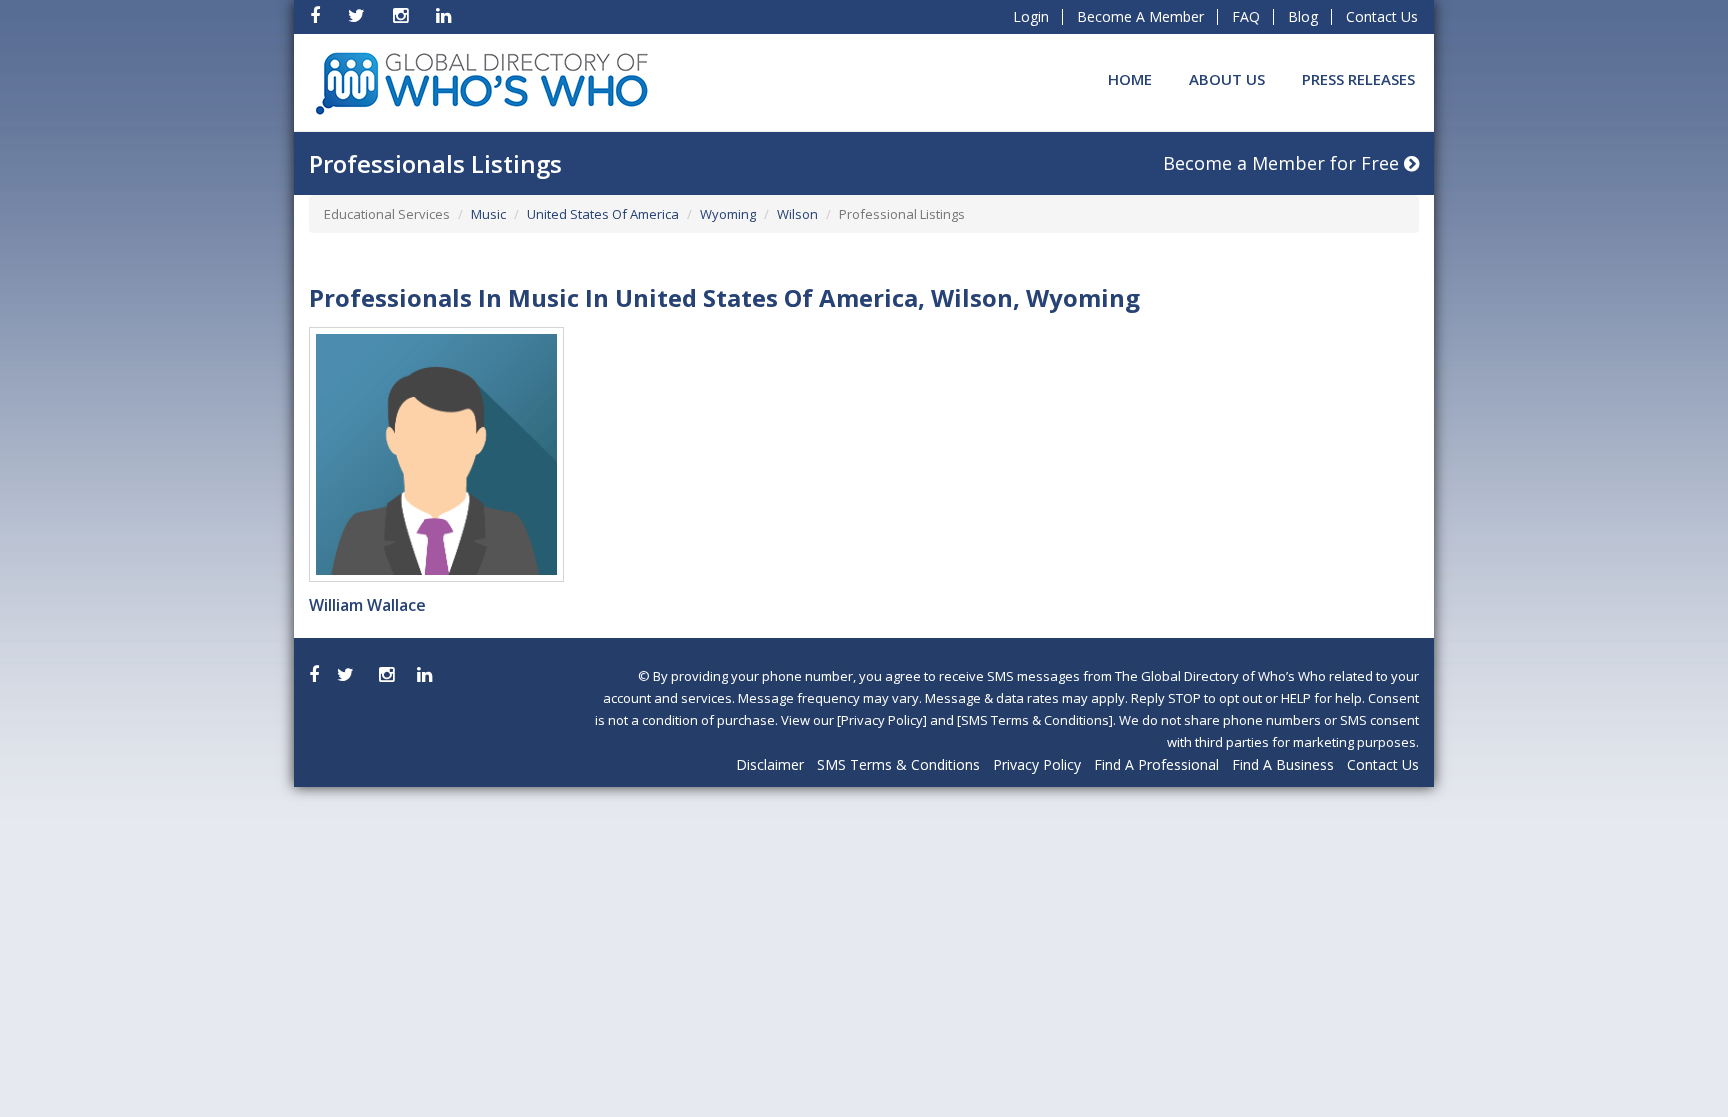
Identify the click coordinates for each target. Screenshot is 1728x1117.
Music (488, 214)
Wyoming (728, 214)
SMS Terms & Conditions (898, 764)
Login (1031, 16)
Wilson (797, 214)
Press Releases (1358, 79)
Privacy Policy (1037, 764)
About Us (1227, 79)
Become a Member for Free (1283, 163)
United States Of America (603, 214)
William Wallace (367, 605)
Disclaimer (770, 764)
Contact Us (1382, 16)
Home (1130, 79)
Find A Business (1283, 764)
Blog (1303, 16)
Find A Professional (1156, 764)
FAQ (1246, 16)
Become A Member (1140, 16)
